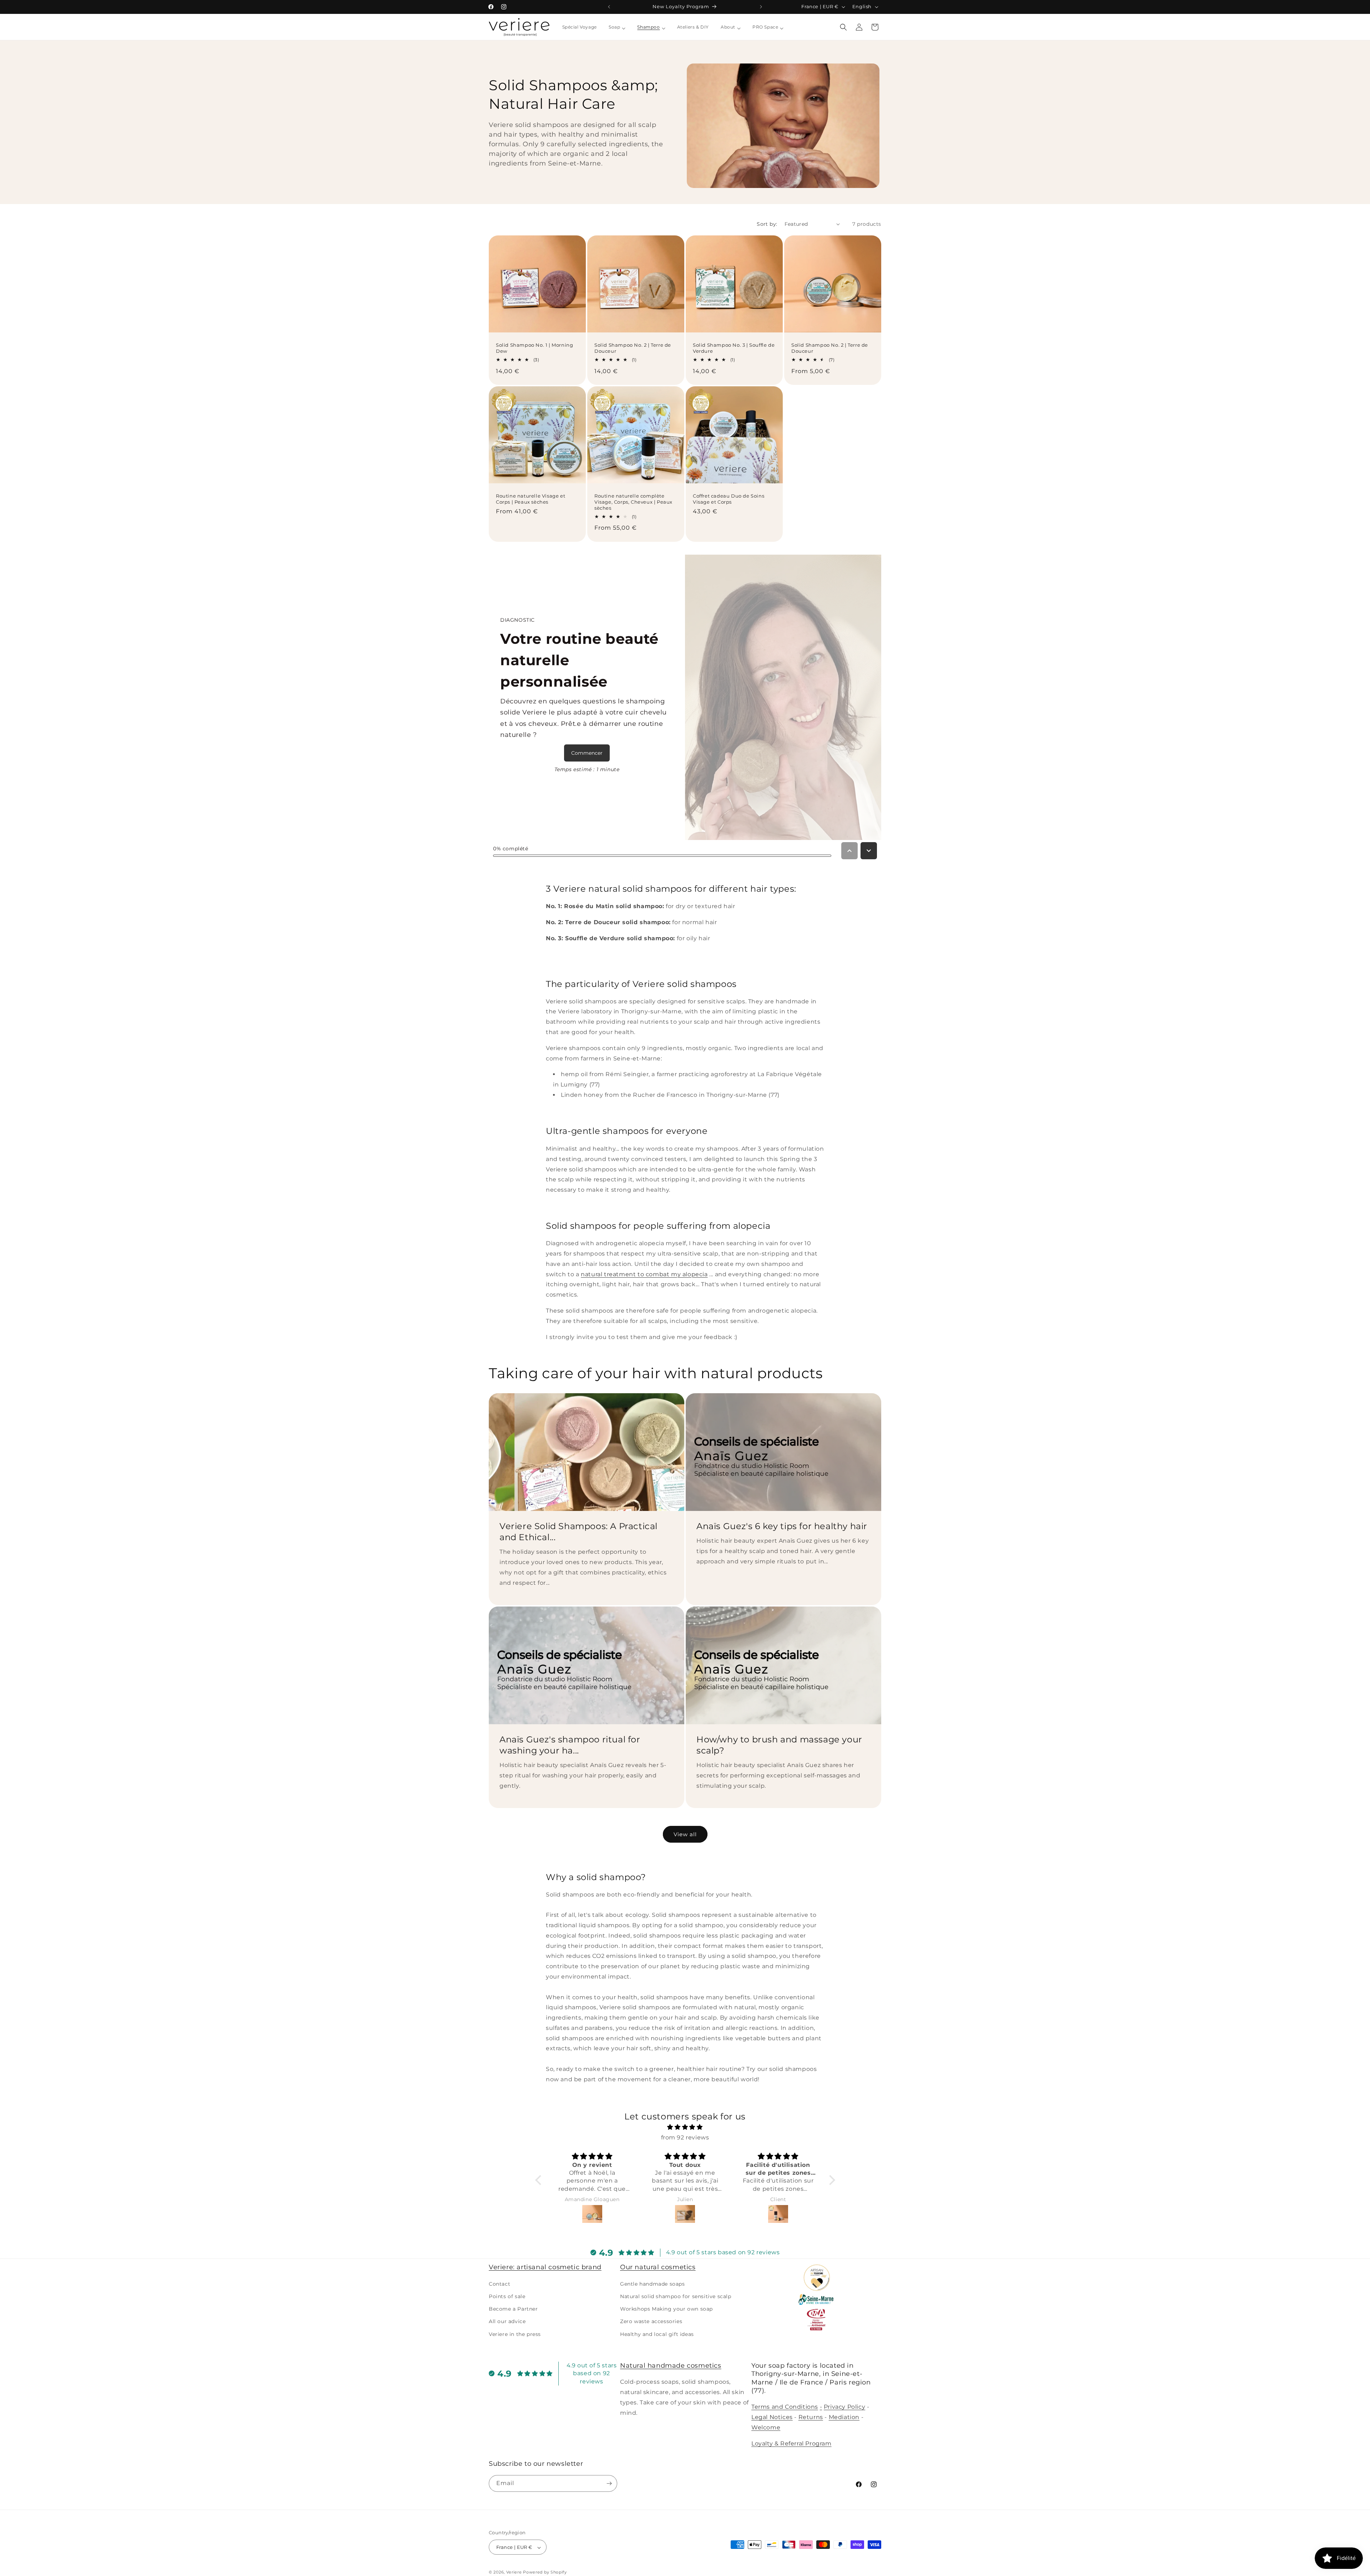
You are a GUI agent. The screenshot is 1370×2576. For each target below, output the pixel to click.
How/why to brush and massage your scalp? (779, 1745)
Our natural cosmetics (658, 2267)
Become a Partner (513, 2308)
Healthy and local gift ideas (657, 2334)
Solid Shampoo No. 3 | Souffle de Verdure (734, 348)
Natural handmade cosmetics (671, 2366)
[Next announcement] (761, 7)
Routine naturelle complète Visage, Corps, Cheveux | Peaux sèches (633, 502)
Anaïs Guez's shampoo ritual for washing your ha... (570, 1745)
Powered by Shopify (545, 2572)
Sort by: (767, 224)
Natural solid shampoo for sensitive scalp (676, 2296)
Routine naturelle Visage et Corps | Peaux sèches (531, 499)
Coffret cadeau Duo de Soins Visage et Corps (729, 499)
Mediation (844, 2417)
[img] (685, 2127)
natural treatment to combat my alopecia (644, 1274)
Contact (499, 2284)
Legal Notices (772, 2417)
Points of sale (507, 2296)
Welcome (766, 2427)
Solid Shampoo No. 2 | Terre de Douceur (633, 348)
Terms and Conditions (785, 2407)
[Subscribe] (609, 2483)
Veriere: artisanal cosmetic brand (545, 2267)
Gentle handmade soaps (653, 2284)
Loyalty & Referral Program (791, 2443)
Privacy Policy (844, 2407)
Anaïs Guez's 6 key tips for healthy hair (782, 1526)
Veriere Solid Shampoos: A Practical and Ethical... (579, 1532)
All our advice (507, 2321)
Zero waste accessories (651, 2321)
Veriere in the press (515, 2334)
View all (685, 1834)
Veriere (514, 2572)
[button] (843, 27)
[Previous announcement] (609, 7)
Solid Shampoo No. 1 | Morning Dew (534, 348)
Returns (811, 2417)
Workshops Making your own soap (666, 2308)
